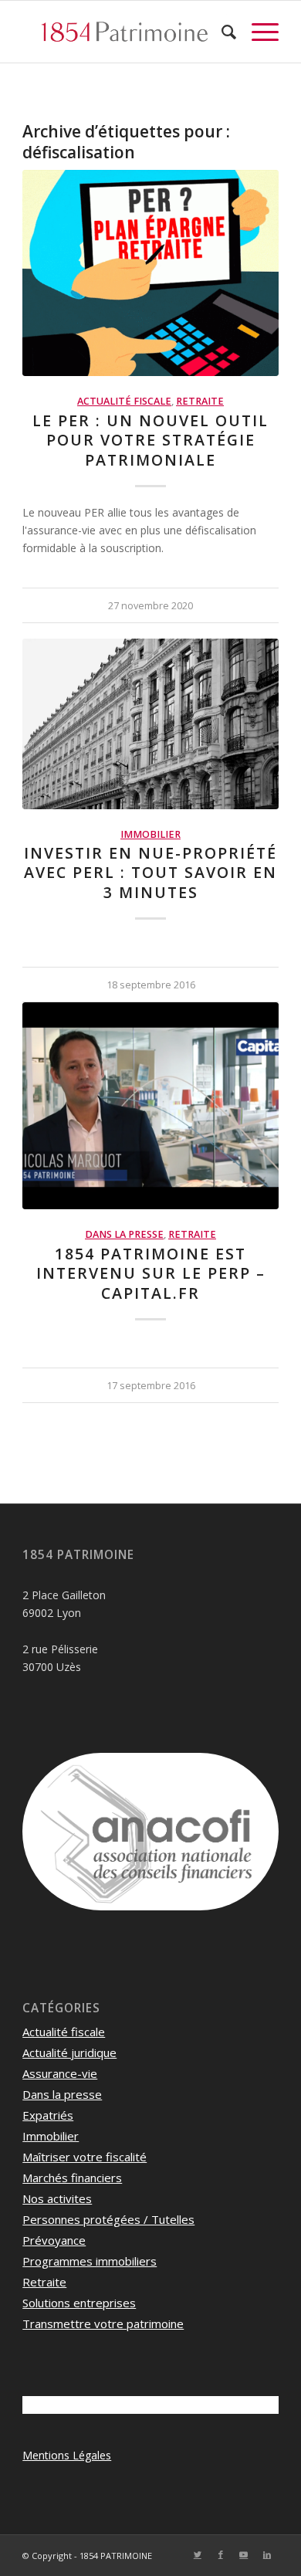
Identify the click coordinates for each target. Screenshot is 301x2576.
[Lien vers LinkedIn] (267, 2554)
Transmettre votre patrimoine (103, 2323)
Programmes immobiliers (90, 2261)
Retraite (200, 401)
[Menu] (257, 32)
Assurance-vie (60, 2073)
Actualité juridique (69, 2052)
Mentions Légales (67, 2455)
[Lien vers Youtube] (244, 2554)
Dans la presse (124, 1234)
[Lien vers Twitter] (198, 2554)
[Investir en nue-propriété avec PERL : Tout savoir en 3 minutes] (150, 724)
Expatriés (48, 2115)
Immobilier (150, 834)
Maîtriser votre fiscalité (85, 2157)
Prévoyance (54, 2240)
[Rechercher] (221, 32)
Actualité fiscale (124, 401)
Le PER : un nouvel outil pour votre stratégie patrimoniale (150, 440)
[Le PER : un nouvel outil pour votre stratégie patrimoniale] (150, 273)
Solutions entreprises (79, 2303)
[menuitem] (221, 32)
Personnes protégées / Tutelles (108, 2219)
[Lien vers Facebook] (221, 2554)
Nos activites (57, 2198)
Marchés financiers (72, 2178)
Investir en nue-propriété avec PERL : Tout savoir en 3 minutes (150, 873)
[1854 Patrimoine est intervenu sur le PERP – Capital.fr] (150, 1106)
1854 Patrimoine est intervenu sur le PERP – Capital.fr (151, 1273)
